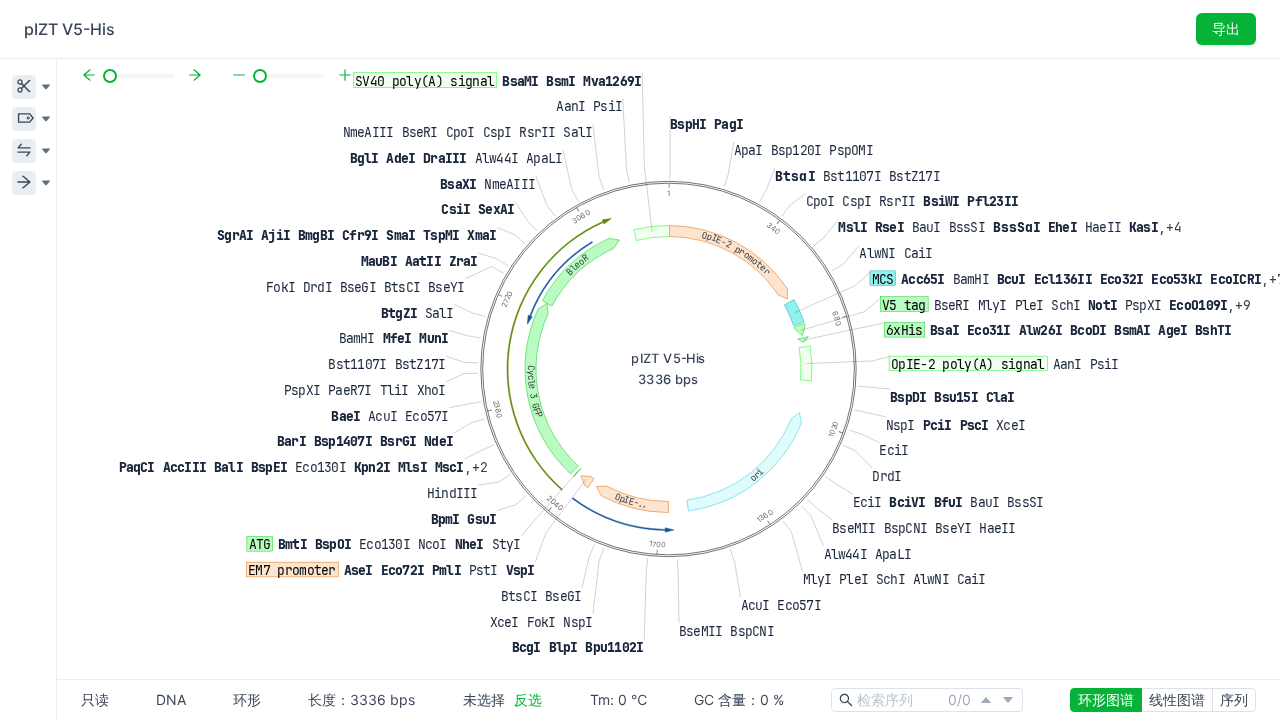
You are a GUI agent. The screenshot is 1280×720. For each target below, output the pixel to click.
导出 (1226, 28)
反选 (528, 699)
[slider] (110, 76)
